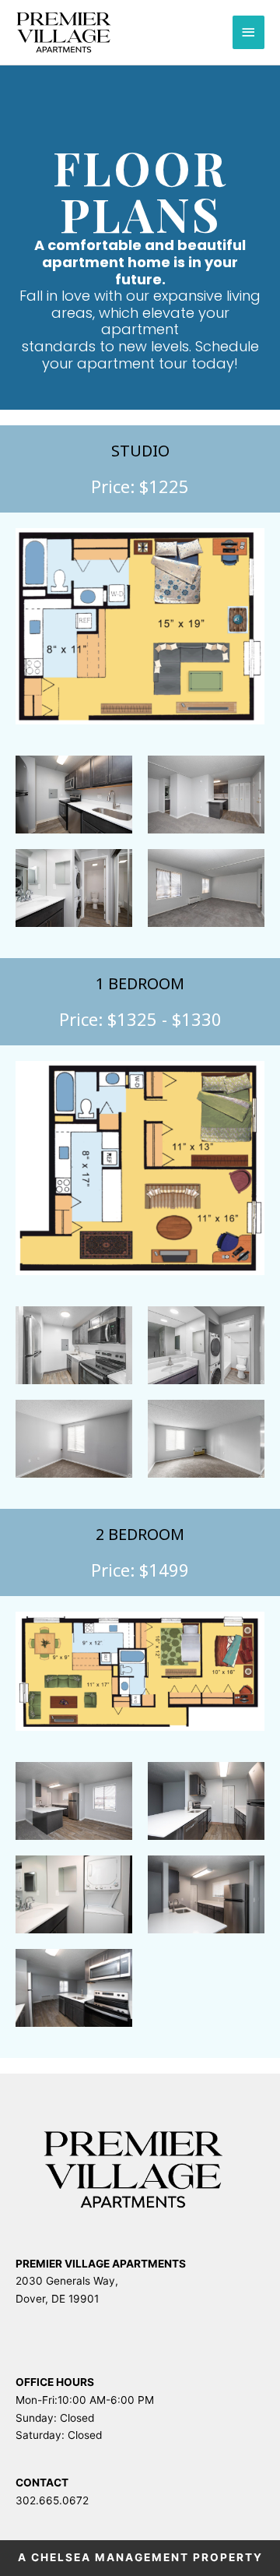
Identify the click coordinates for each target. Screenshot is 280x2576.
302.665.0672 (52, 2500)
